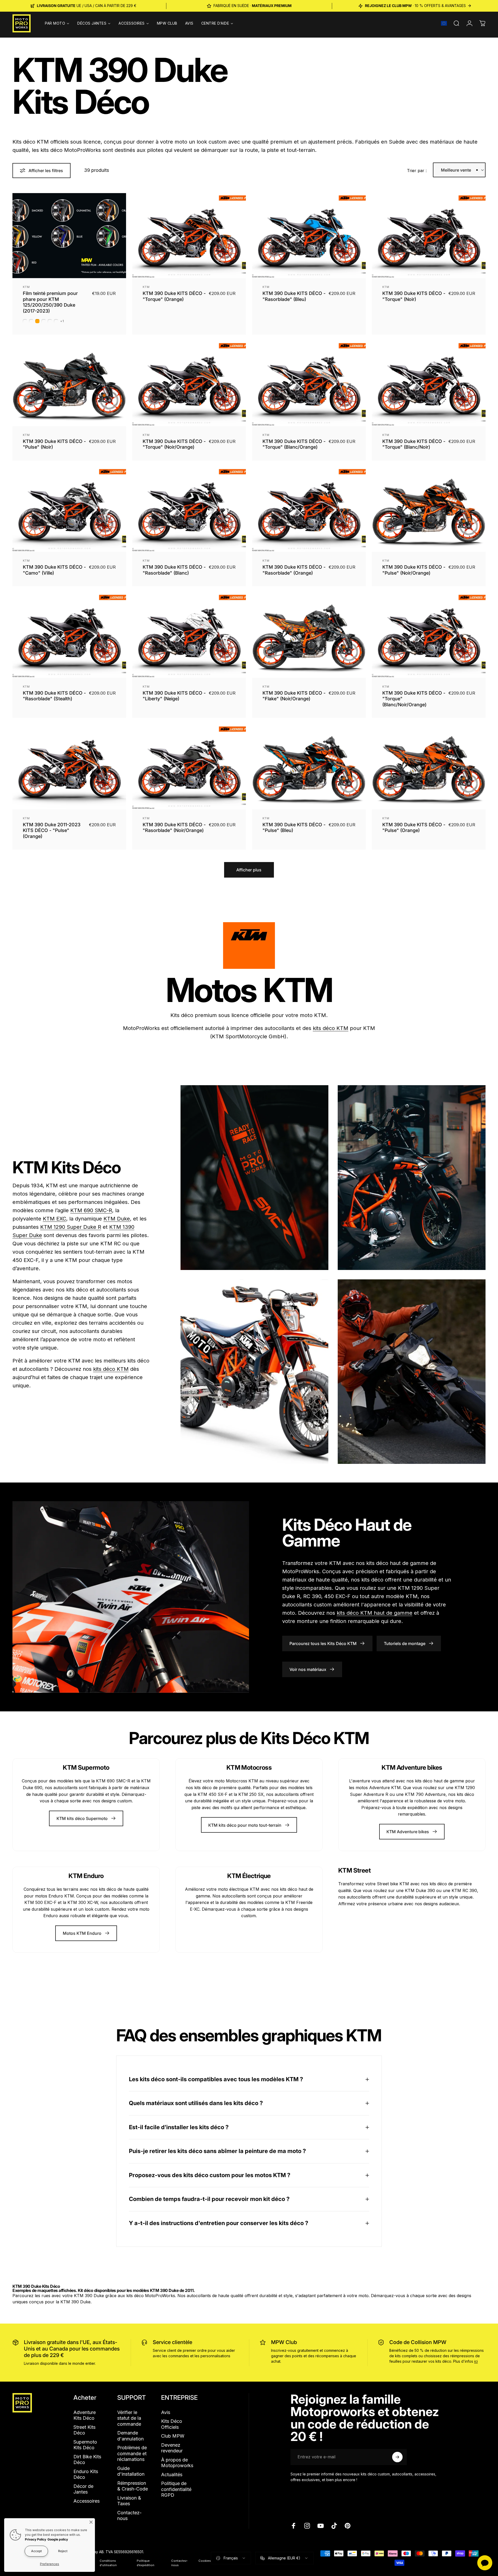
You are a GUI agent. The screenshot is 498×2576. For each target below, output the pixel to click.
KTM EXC (54, 1219)
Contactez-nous (129, 2516)
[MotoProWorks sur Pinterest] (348, 2526)
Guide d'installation (131, 2471)
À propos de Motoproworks (177, 2463)
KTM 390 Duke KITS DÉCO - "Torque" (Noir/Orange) (174, 444)
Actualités (172, 2475)
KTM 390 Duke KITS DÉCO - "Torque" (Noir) (414, 296)
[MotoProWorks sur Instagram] (307, 2526)
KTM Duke (117, 1219)
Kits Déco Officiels (172, 2424)
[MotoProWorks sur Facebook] (294, 2526)
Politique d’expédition (146, 2563)
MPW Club (284, 2342)
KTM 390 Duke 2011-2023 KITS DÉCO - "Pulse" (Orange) (52, 830)
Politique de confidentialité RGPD (176, 2489)
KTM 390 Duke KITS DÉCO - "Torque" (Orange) (174, 296)
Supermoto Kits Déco (85, 2445)
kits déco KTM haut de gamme (375, 1613)
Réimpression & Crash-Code (133, 2486)
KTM (26, 287)
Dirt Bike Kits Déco (87, 2460)
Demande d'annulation (130, 2436)
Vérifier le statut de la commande (129, 2418)
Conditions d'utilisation (108, 2563)
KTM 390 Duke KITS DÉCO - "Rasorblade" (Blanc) (174, 570)
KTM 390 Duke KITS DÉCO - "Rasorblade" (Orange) (294, 570)
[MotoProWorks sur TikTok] (334, 2526)
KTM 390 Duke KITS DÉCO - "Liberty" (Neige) (174, 696)
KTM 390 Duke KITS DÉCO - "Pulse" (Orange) (414, 828)
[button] (444, 23)
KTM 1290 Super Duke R (71, 1227)
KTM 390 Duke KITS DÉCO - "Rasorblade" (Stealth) (54, 696)
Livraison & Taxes (129, 2501)
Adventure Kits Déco (85, 2415)
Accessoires (87, 2501)
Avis (166, 2412)
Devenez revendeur (172, 2448)
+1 (62, 321)
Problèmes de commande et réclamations (132, 2453)
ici (476, 2361)
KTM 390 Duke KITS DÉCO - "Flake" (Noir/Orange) (294, 696)
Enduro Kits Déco (86, 2474)
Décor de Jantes (83, 2489)
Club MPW (173, 2436)
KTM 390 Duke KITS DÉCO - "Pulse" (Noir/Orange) (414, 570)
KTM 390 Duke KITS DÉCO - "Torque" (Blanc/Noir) (414, 444)
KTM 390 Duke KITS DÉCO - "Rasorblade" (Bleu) (294, 296)
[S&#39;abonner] (397, 2457)
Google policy (58, 2539)
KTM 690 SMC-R (91, 1210)
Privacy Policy (36, 2539)
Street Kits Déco (84, 2430)
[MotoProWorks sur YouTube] (321, 2526)
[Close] (91, 2522)
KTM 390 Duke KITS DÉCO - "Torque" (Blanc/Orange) (294, 444)
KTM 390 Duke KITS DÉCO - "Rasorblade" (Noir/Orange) (174, 828)
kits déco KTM (331, 1028)
